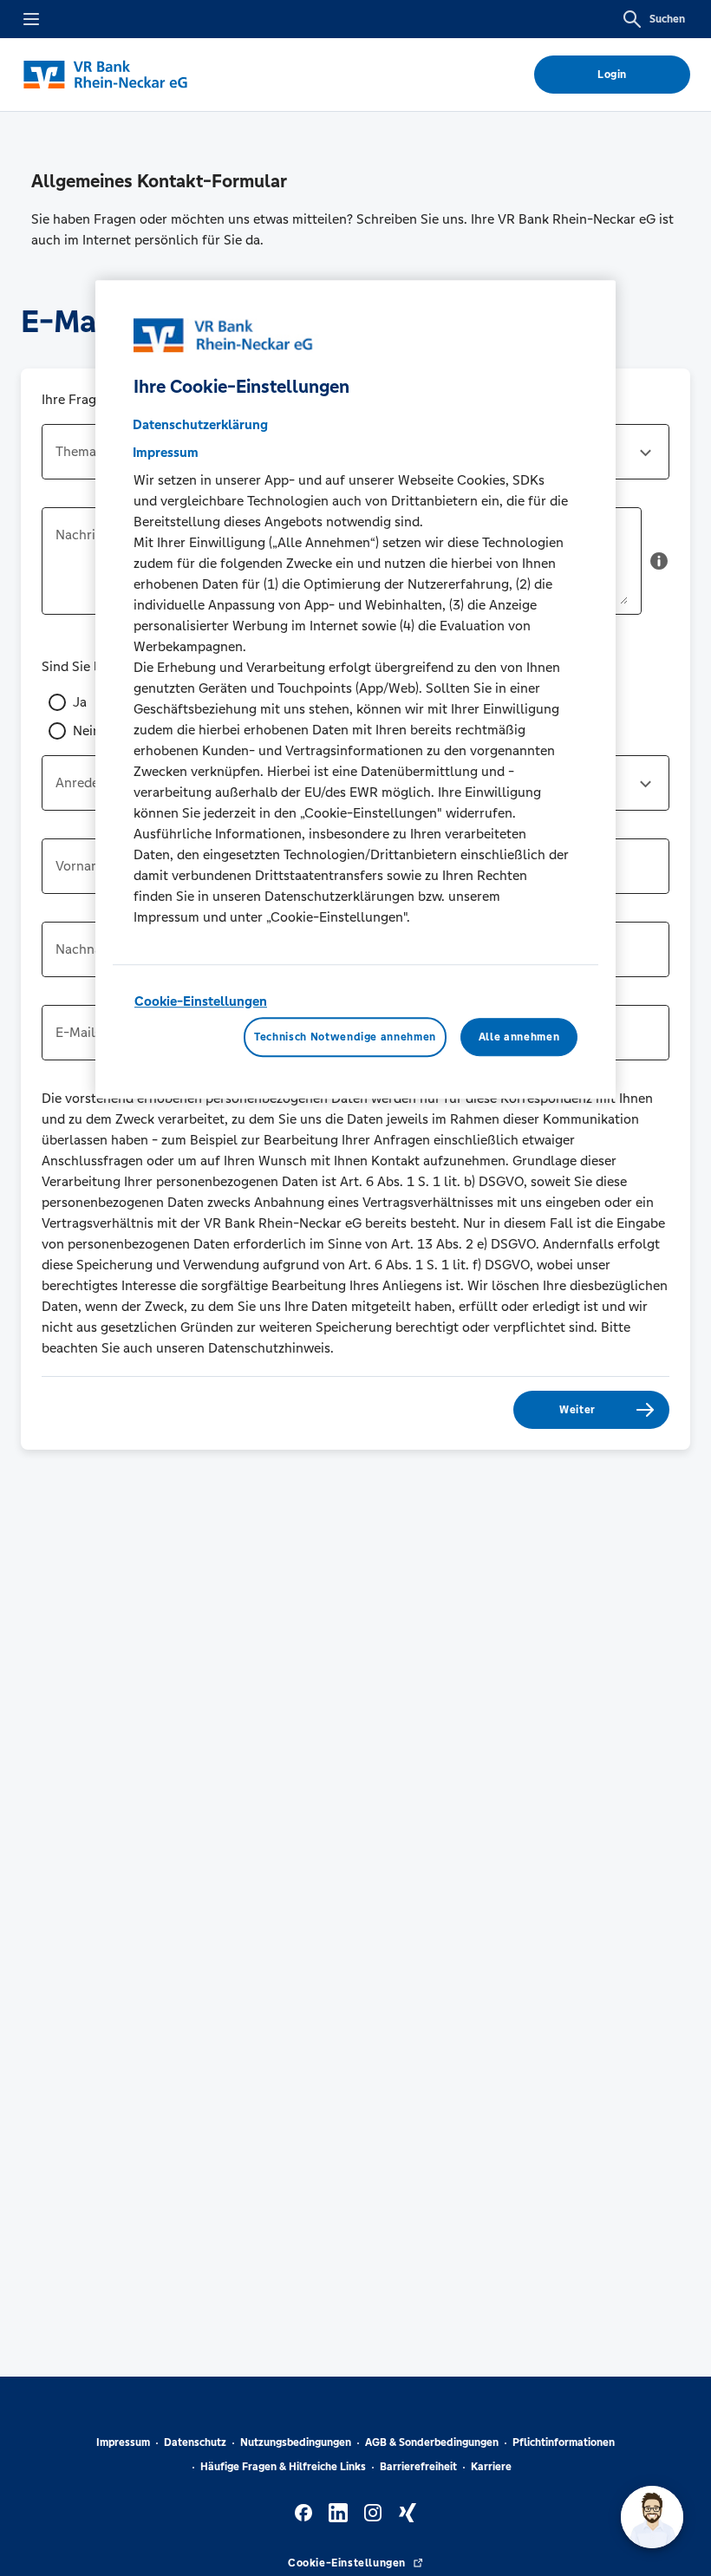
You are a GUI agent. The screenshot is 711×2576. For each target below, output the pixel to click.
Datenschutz (195, 2442)
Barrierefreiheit (418, 2467)
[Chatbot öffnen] (652, 2517)
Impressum (123, 2442)
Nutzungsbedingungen (296, 2442)
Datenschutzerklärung (200, 424)
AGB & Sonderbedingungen (432, 2442)
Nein (87, 730)
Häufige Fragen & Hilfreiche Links (283, 2467)
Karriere (491, 2467)
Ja (80, 702)
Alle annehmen (519, 1037)
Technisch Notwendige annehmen (345, 1037)
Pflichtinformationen (564, 2442)
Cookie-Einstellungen (201, 1001)
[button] (659, 568)
